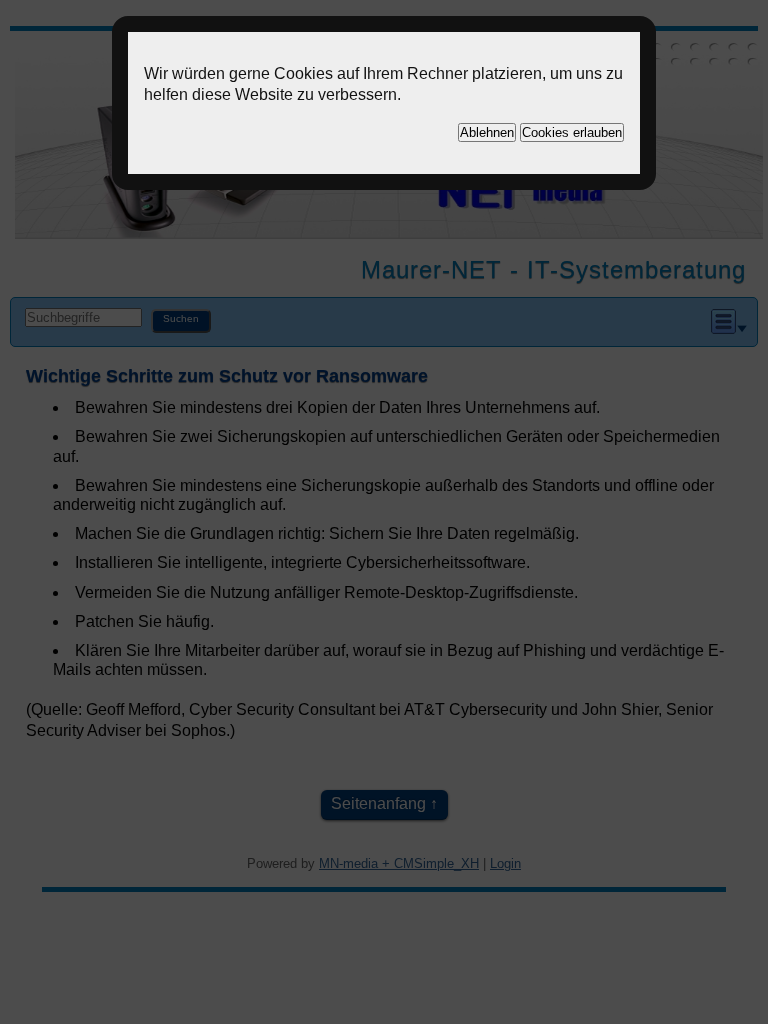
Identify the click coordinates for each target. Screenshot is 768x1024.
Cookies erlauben (572, 132)
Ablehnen (487, 132)
